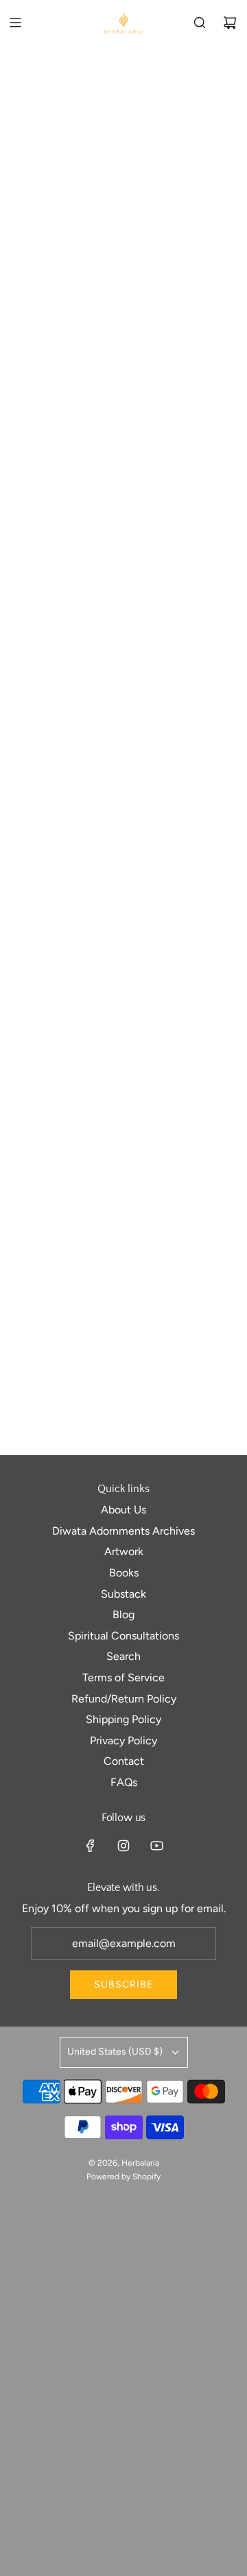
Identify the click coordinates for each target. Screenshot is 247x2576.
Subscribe (123, 1984)
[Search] (200, 23)
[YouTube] (156, 1846)
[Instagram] (123, 1846)
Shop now (124, 469)
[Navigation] (15, 23)
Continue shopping (123, 147)
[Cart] (230, 23)
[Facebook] (91, 1846)
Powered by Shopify (123, 2177)
